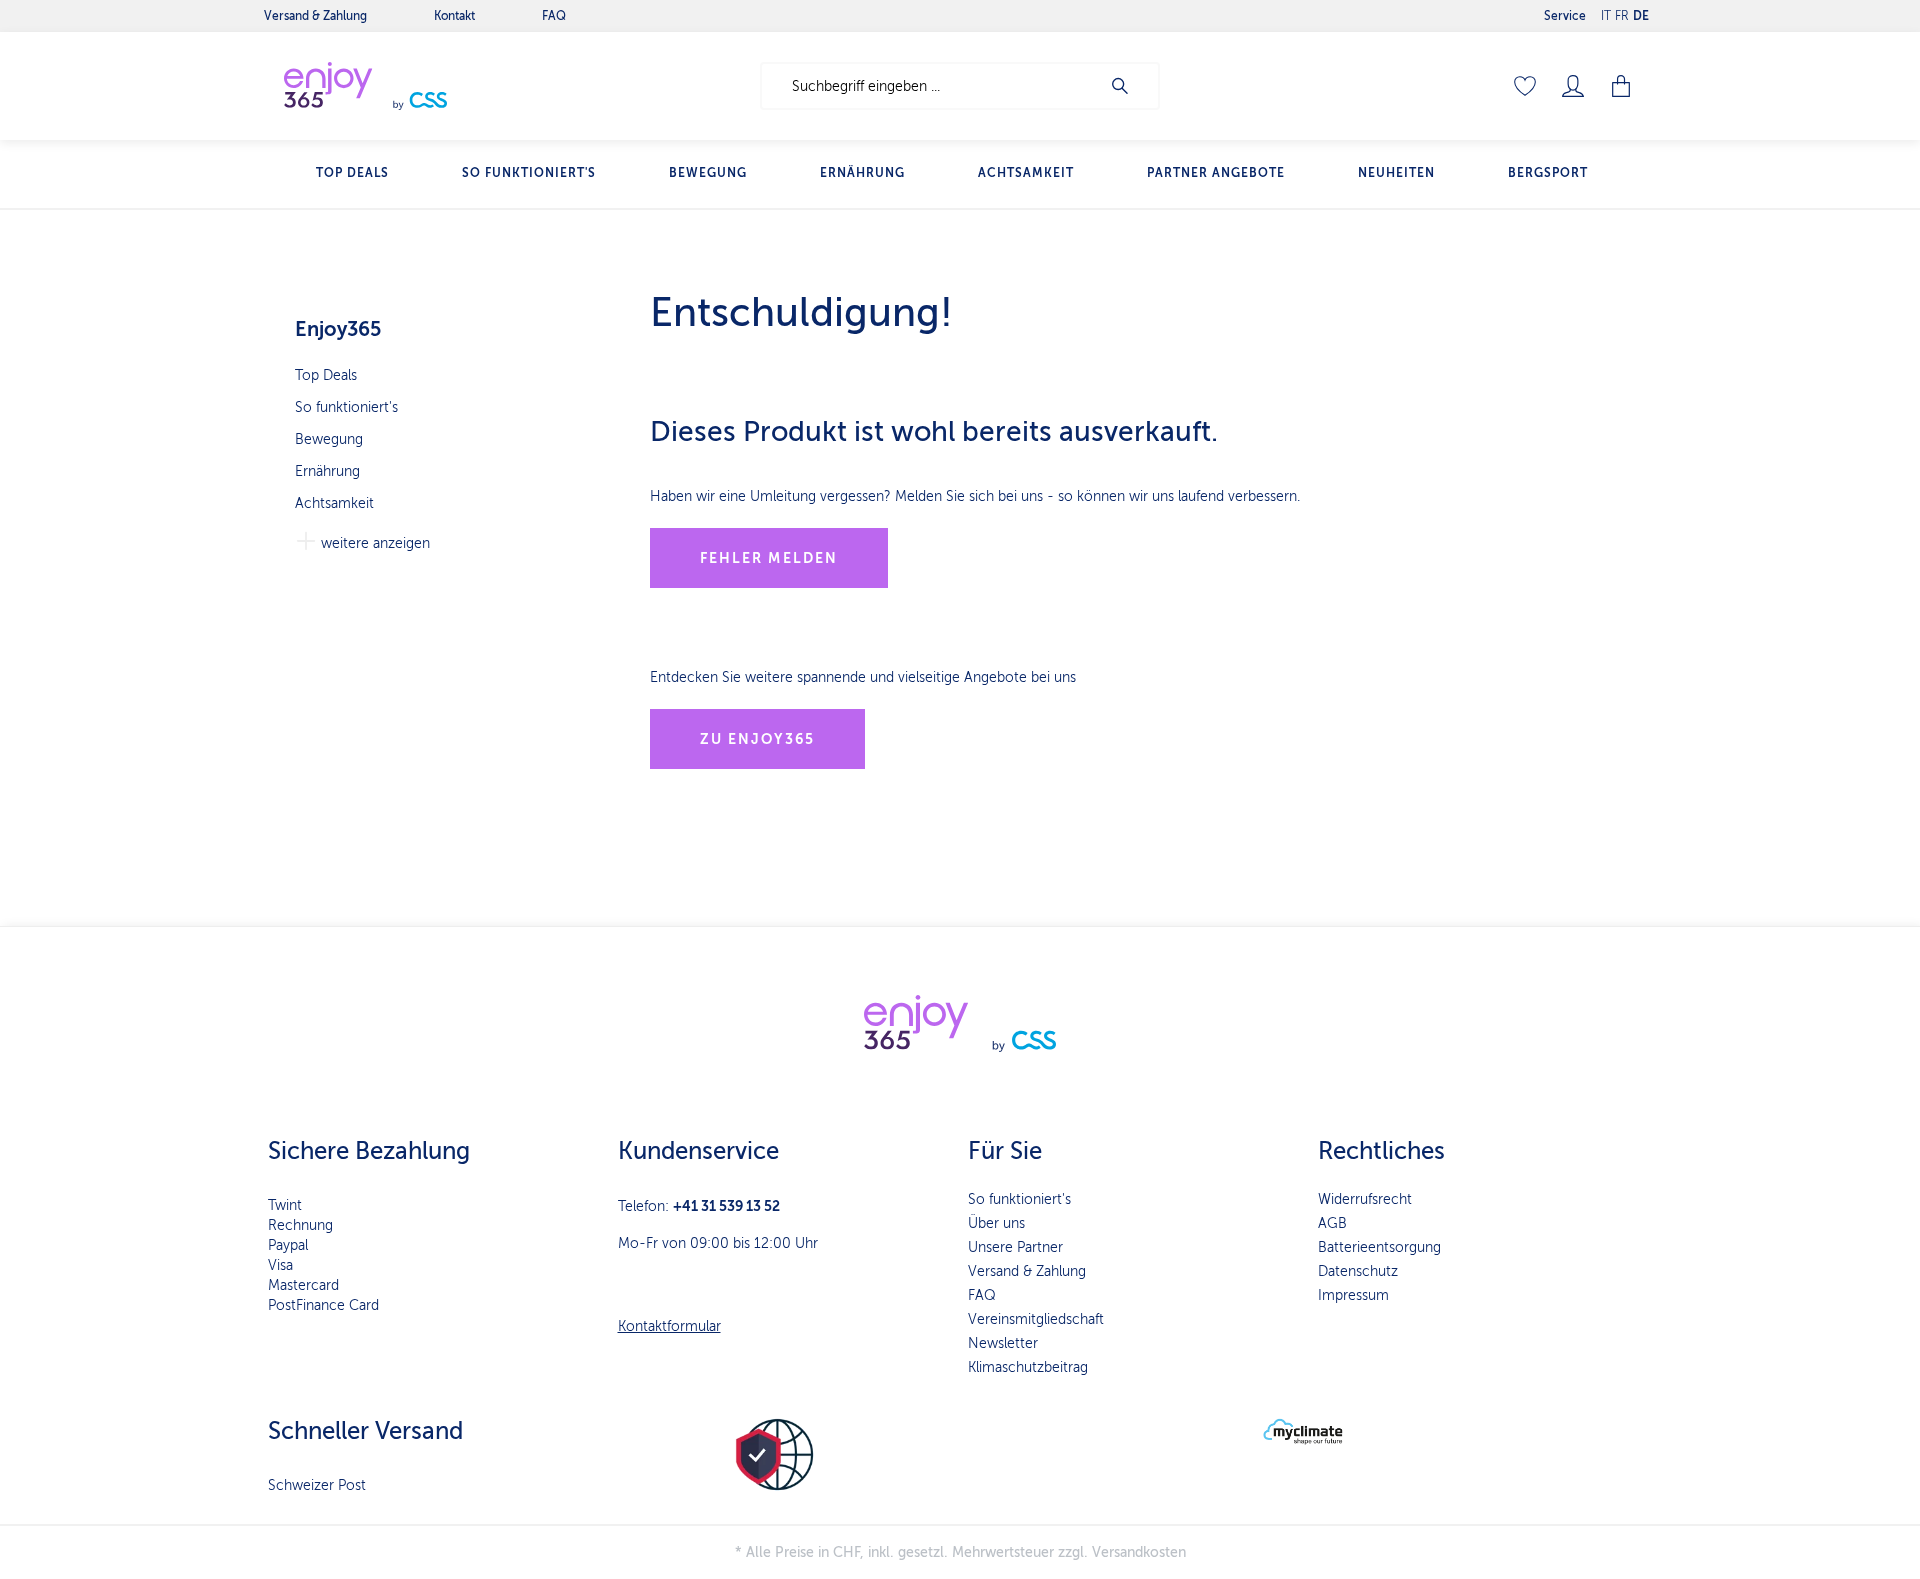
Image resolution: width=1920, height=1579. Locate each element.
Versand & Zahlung (1027, 1271)
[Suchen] (1130, 86)
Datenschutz (1358, 1271)
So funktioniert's (346, 407)
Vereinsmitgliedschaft (1036, 1319)
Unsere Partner (1015, 1247)
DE (1641, 16)
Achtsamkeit (334, 503)
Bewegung (329, 439)
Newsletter (1003, 1343)
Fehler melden (769, 558)
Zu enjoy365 (757, 739)
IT (1606, 16)
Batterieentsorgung (1379, 1247)
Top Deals (326, 375)
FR (1622, 16)
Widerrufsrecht (1365, 1199)
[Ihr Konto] (1573, 86)
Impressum (1353, 1295)
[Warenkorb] (1621, 86)
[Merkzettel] (1525, 86)
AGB (1332, 1223)
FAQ (982, 1295)
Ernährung (327, 471)
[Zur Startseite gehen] (410, 86)
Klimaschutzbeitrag (1028, 1367)
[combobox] (930, 86)
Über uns (996, 1223)
